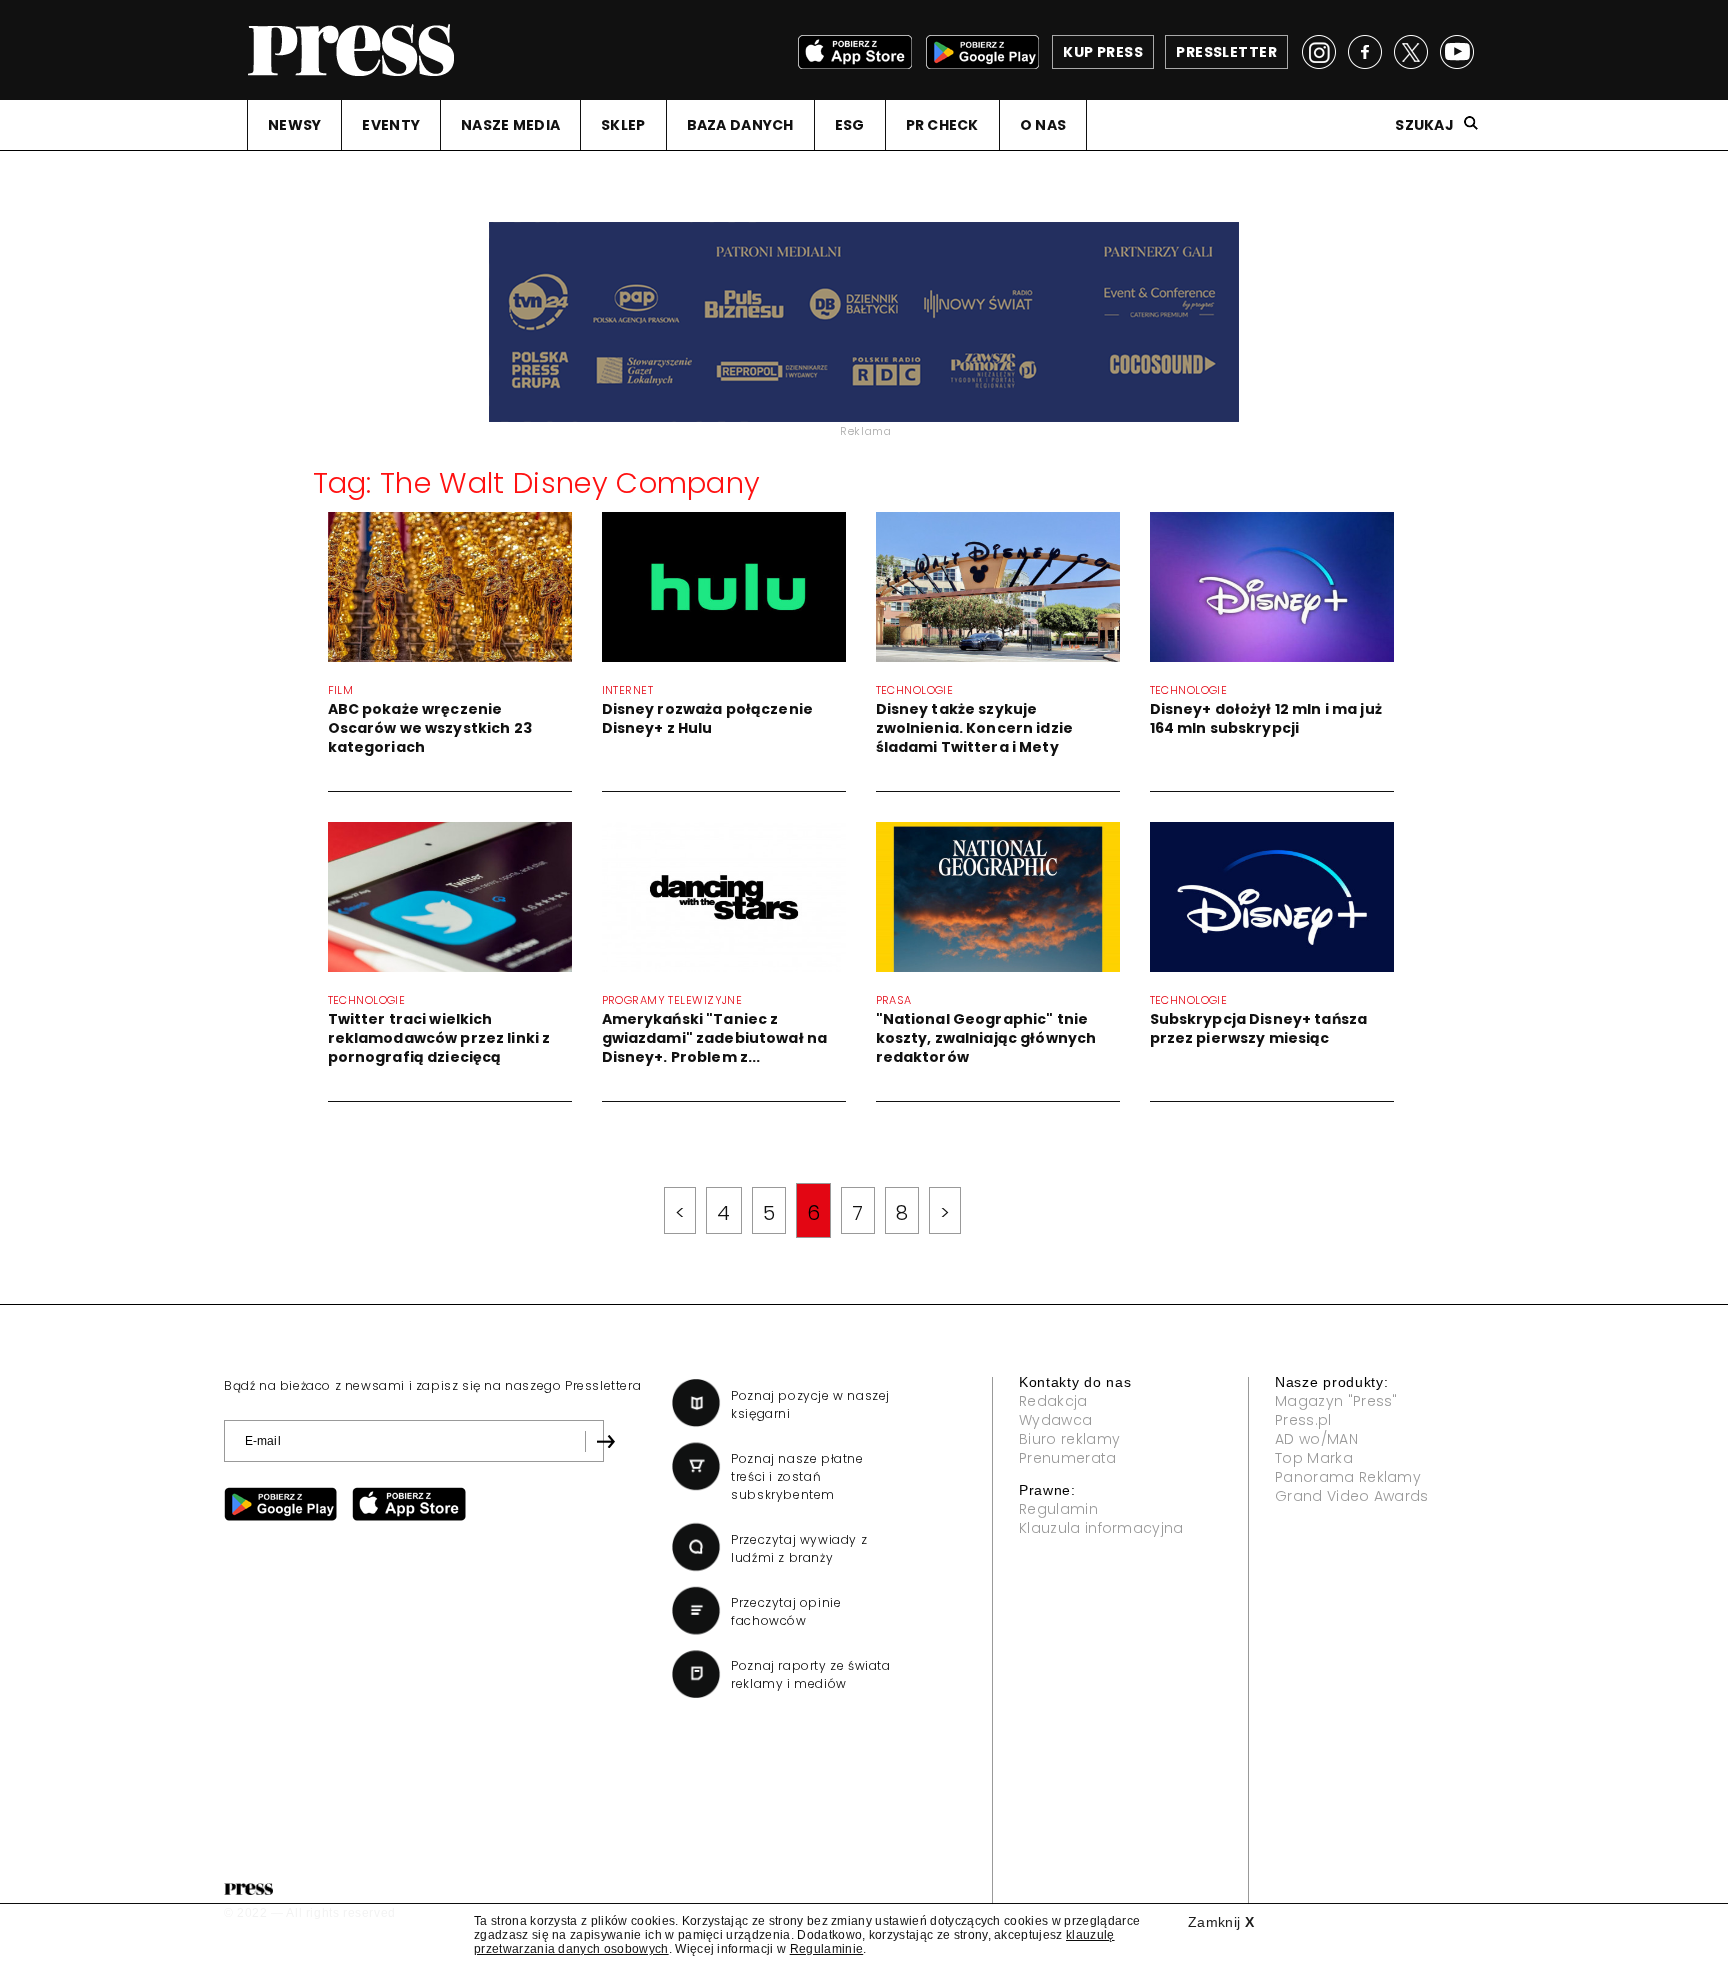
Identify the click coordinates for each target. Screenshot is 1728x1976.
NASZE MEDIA (510, 125)
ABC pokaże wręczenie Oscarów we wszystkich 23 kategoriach (430, 728)
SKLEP (623, 125)
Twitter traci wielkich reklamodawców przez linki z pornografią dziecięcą (439, 1038)
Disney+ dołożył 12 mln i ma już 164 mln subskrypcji (1266, 718)
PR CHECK (942, 125)
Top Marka (1314, 1458)
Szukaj (1424, 125)
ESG (850, 125)
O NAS (1043, 125)
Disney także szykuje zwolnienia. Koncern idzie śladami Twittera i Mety (975, 728)
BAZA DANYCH (740, 125)
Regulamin (1058, 1509)
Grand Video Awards (1352, 1496)
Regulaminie (827, 1949)
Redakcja (1053, 1401)
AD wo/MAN (1316, 1439)
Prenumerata (1068, 1458)
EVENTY (391, 125)
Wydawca (1055, 1420)
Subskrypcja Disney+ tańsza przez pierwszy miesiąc (1259, 1028)
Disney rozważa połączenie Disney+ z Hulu (708, 718)
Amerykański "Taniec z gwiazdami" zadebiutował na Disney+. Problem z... (715, 1038)
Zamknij (1221, 1922)
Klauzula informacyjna (1101, 1528)
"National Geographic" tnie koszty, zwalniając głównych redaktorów (986, 1038)
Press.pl (1303, 1420)
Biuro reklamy (1069, 1439)
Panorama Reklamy (1348, 1477)
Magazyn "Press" (1336, 1401)
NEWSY (294, 125)
